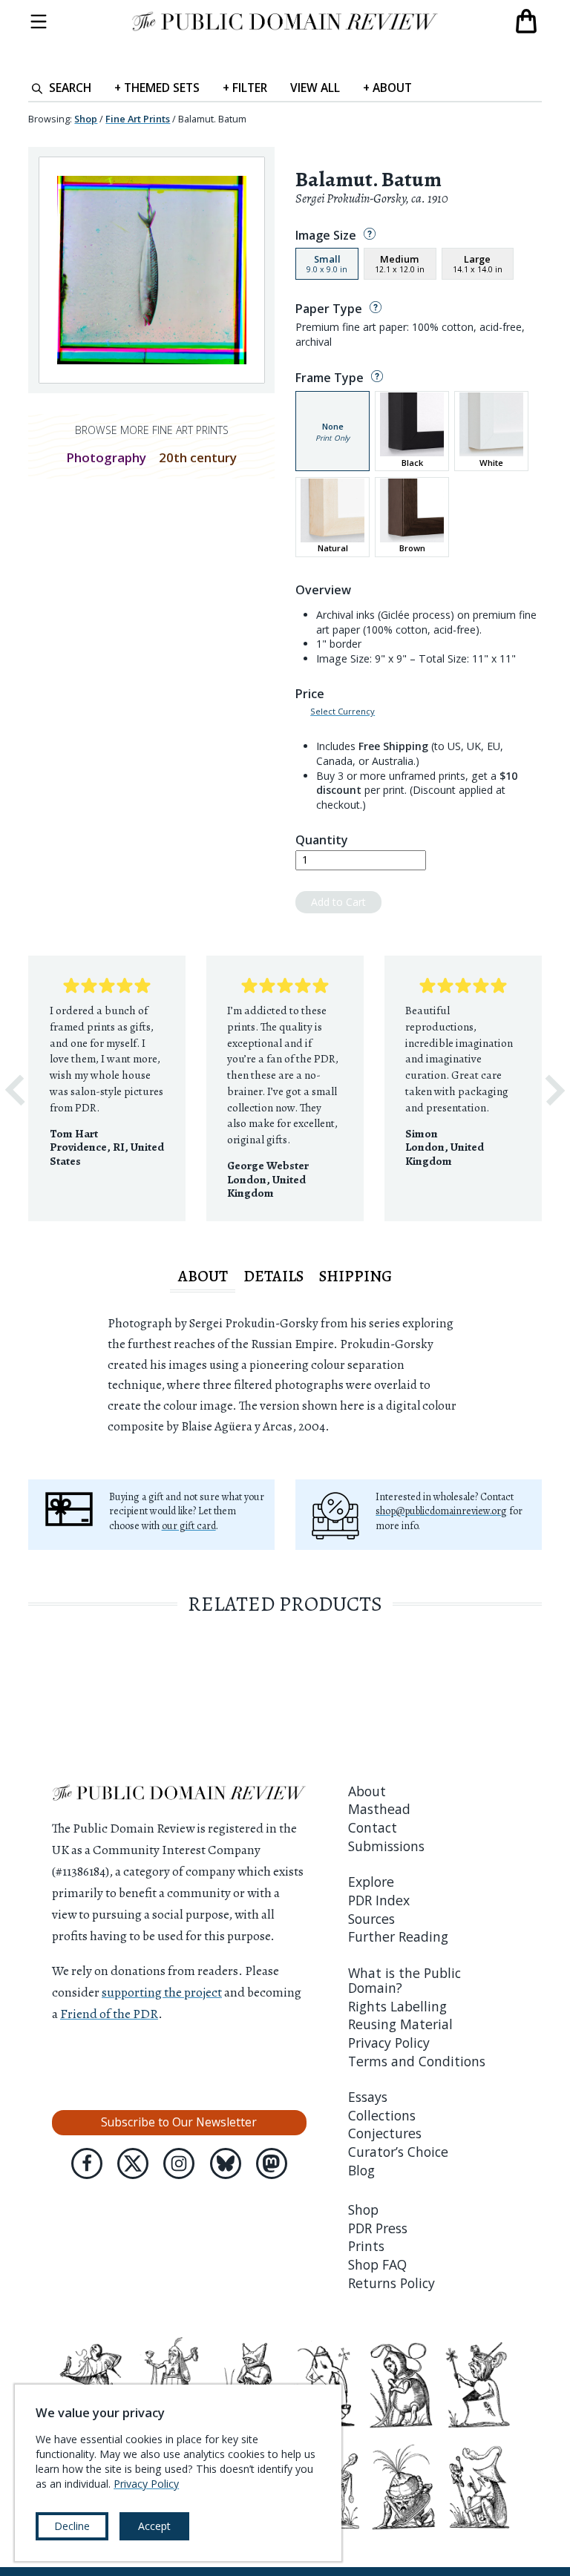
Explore (371, 1882)
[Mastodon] (272, 2163)
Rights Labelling (397, 2006)
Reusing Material (400, 2024)
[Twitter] (133, 2163)
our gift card (189, 1526)
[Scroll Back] (15, 1090)
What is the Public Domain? (404, 1980)
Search (70, 88)
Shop (86, 119)
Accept (154, 2526)
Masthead (379, 1809)
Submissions (386, 1846)
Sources (371, 1919)
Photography (106, 457)
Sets (157, 88)
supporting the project (162, 1992)
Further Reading (398, 1936)
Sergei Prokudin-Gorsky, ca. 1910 (372, 198)
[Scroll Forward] (555, 1090)
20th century (198, 457)
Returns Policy (392, 2283)
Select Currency (343, 712)
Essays (368, 2097)
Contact (373, 1827)
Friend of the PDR (109, 2014)
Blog (361, 2170)
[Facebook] (87, 2163)
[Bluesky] (226, 2163)
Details (273, 1276)
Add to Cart (338, 902)
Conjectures (385, 2133)
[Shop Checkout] (526, 22)
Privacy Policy (389, 2043)
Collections (382, 2115)
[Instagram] (179, 2163)
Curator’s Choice (398, 2152)
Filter (245, 88)
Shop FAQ (377, 2264)
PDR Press (378, 2228)
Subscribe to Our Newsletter (179, 2122)
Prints (366, 2246)
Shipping (356, 1276)
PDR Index (379, 1900)
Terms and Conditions (417, 2061)
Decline (72, 2526)
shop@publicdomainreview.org (441, 1511)
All (315, 88)
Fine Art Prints (138, 119)
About (387, 88)
